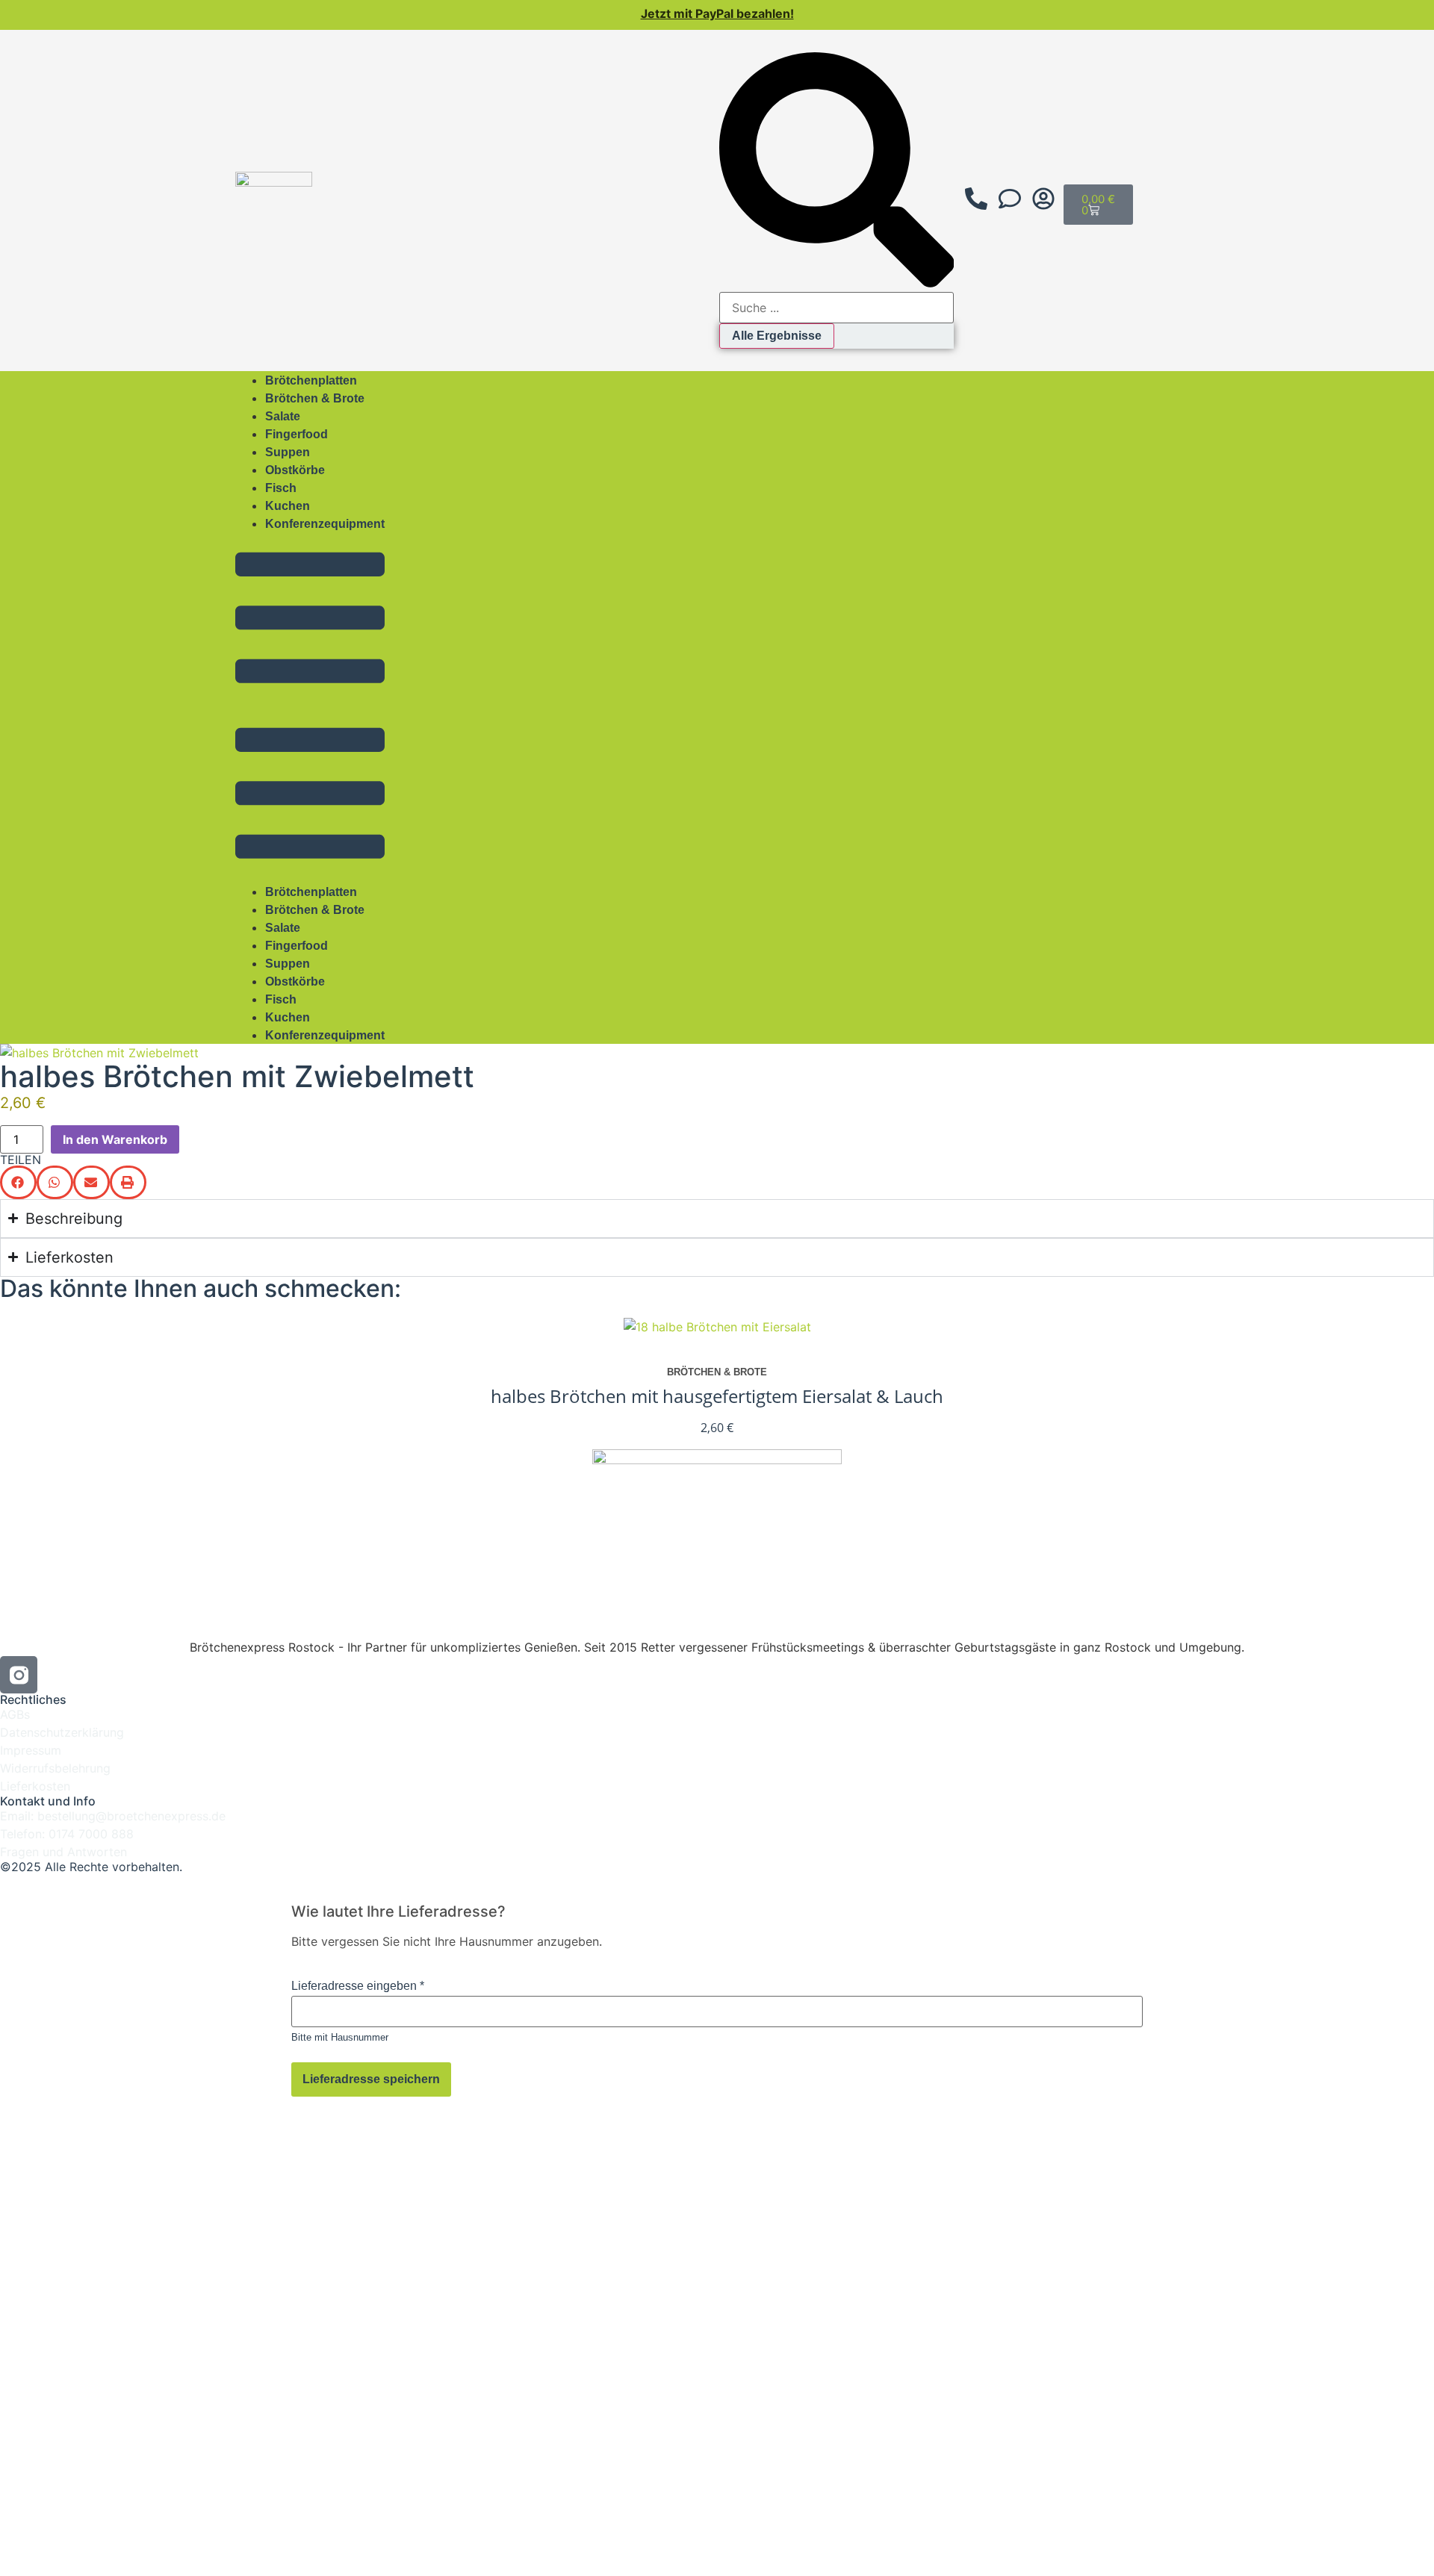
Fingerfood (297, 434)
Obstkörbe (295, 470)
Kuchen (288, 506)
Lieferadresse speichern (371, 2079)
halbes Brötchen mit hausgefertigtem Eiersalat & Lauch (717, 1396)
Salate (283, 416)
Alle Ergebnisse (777, 336)
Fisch (281, 488)
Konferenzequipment (325, 524)
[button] (310, 707)
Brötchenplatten (311, 380)
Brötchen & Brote (315, 398)
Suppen (288, 452)
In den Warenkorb (115, 1139)
